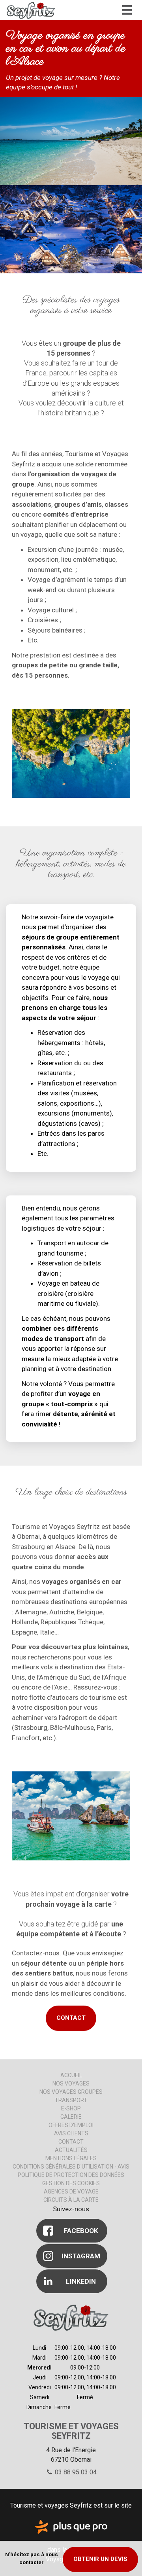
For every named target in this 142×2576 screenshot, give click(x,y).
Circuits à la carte (71, 2200)
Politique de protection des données (71, 2175)
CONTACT (71, 2018)
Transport (71, 2100)
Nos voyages (71, 2084)
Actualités (71, 2150)
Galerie (71, 2117)
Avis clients (71, 2133)
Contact (71, 2142)
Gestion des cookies (71, 2183)
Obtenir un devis (100, 2559)
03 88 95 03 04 (75, 2472)
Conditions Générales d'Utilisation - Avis (71, 2167)
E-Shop (71, 2108)
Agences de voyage (71, 2191)
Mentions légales (71, 2158)
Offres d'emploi (71, 2125)
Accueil (71, 2075)
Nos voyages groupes (71, 2092)
